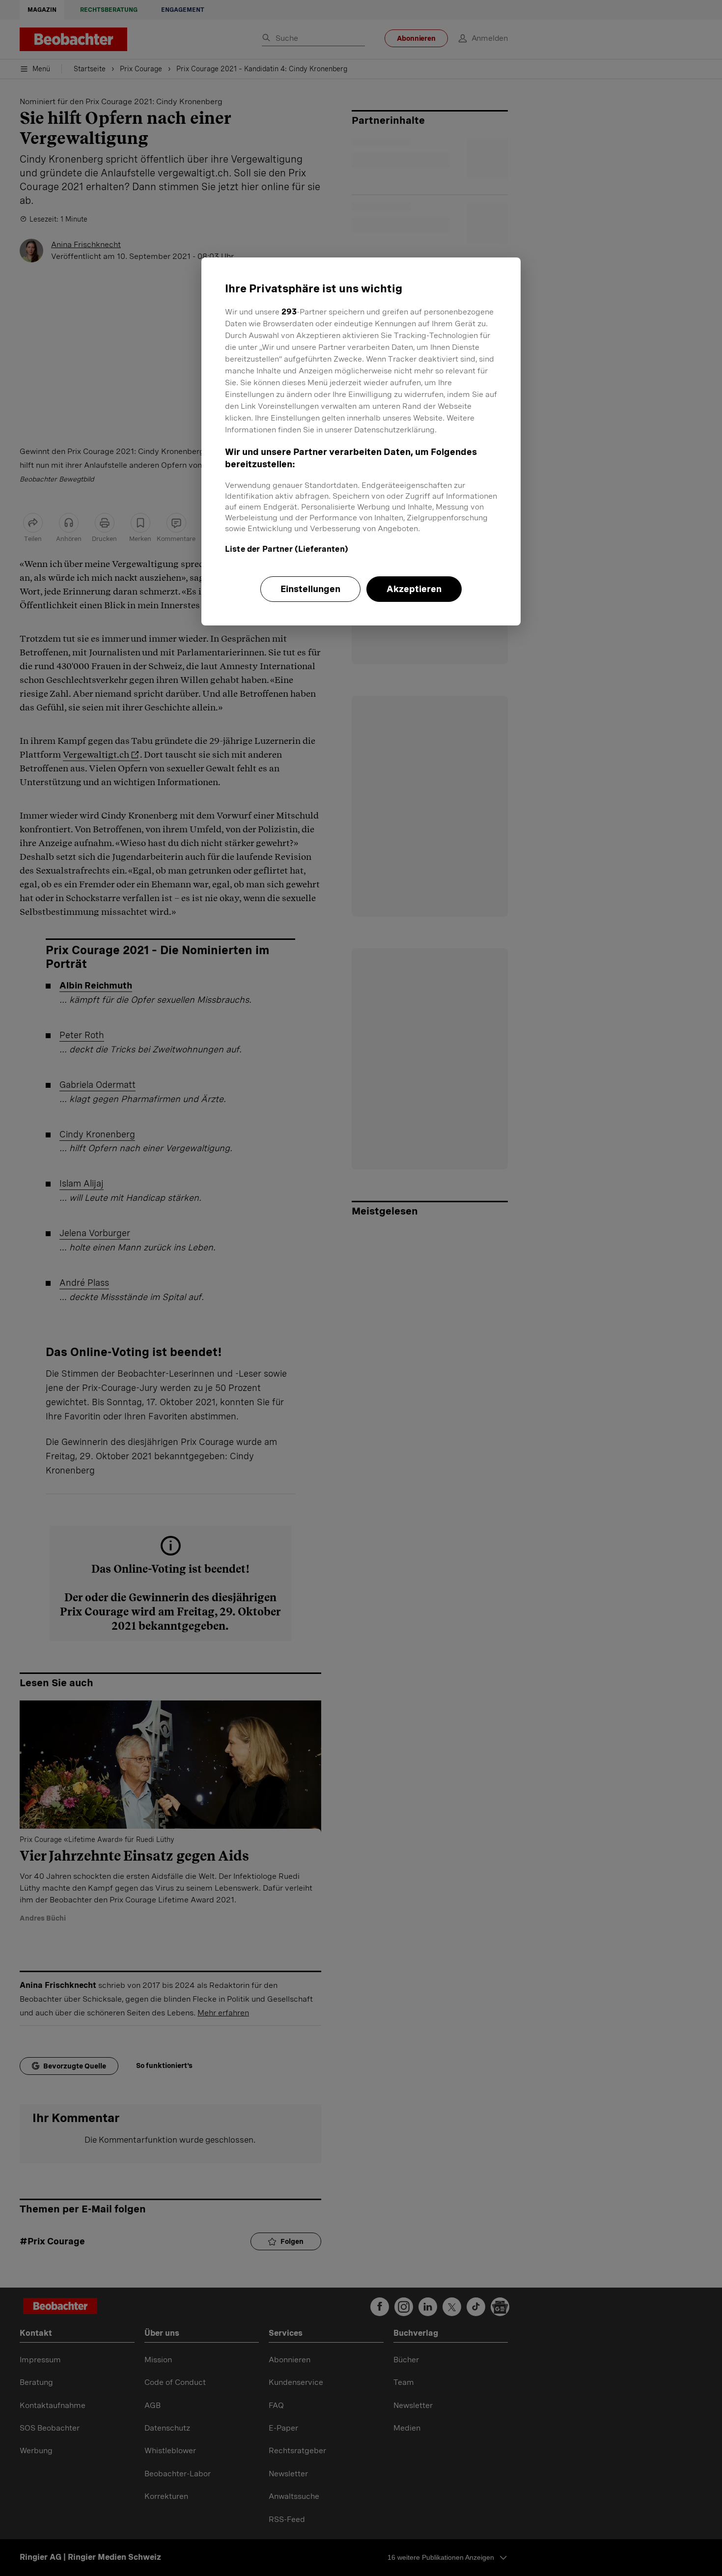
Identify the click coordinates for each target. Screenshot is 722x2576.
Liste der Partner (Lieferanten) (287, 549)
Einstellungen (310, 589)
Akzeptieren (414, 589)
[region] (361, 441)
